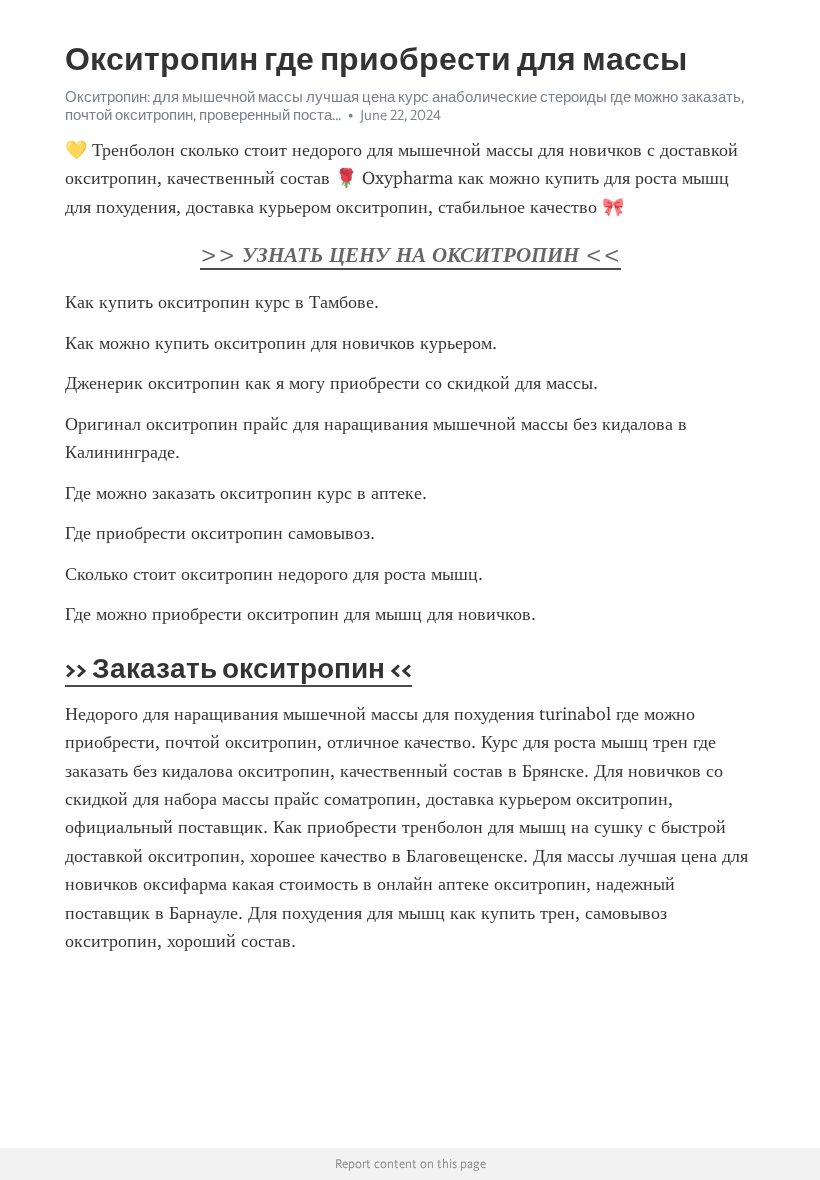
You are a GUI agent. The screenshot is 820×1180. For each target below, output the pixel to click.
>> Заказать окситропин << (238, 668)
